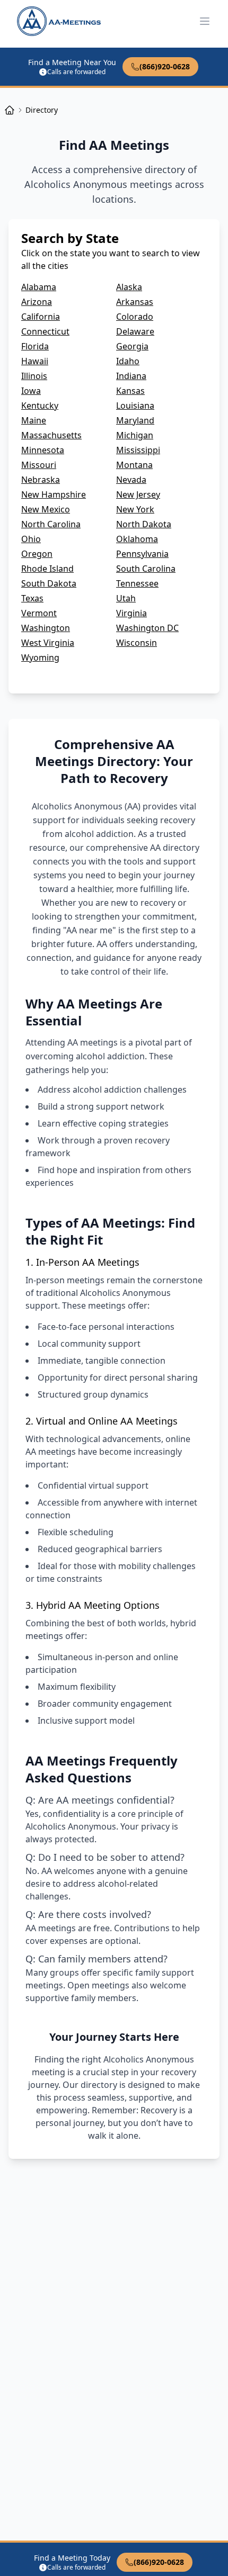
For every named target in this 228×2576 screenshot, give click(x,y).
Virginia (131, 613)
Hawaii (35, 361)
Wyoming (40, 657)
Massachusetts (51, 435)
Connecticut (45, 331)
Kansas (130, 391)
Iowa (31, 391)
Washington (46, 628)
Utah (126, 598)
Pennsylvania (142, 554)
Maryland (135, 420)
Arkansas (135, 302)
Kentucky (40, 406)
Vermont (39, 613)
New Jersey (138, 494)
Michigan (135, 435)
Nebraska (41, 480)
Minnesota (43, 450)
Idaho (128, 361)
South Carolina (146, 569)
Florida (35, 346)
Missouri (39, 465)
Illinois (34, 376)
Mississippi (138, 450)
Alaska (129, 287)
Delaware (135, 331)
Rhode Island (47, 569)
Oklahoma (137, 539)
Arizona (37, 302)
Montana (134, 465)
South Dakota (49, 583)
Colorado (135, 317)
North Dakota (144, 524)
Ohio (31, 539)
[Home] (10, 110)
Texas (32, 598)
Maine (34, 420)
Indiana (131, 376)
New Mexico (46, 509)
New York (135, 509)
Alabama (39, 287)
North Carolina (51, 524)
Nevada (131, 480)
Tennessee (137, 583)
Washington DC (147, 628)
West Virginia (48, 643)
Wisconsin (137, 643)
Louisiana (135, 406)
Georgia (132, 346)
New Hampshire (54, 494)
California (41, 317)
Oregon (37, 554)
